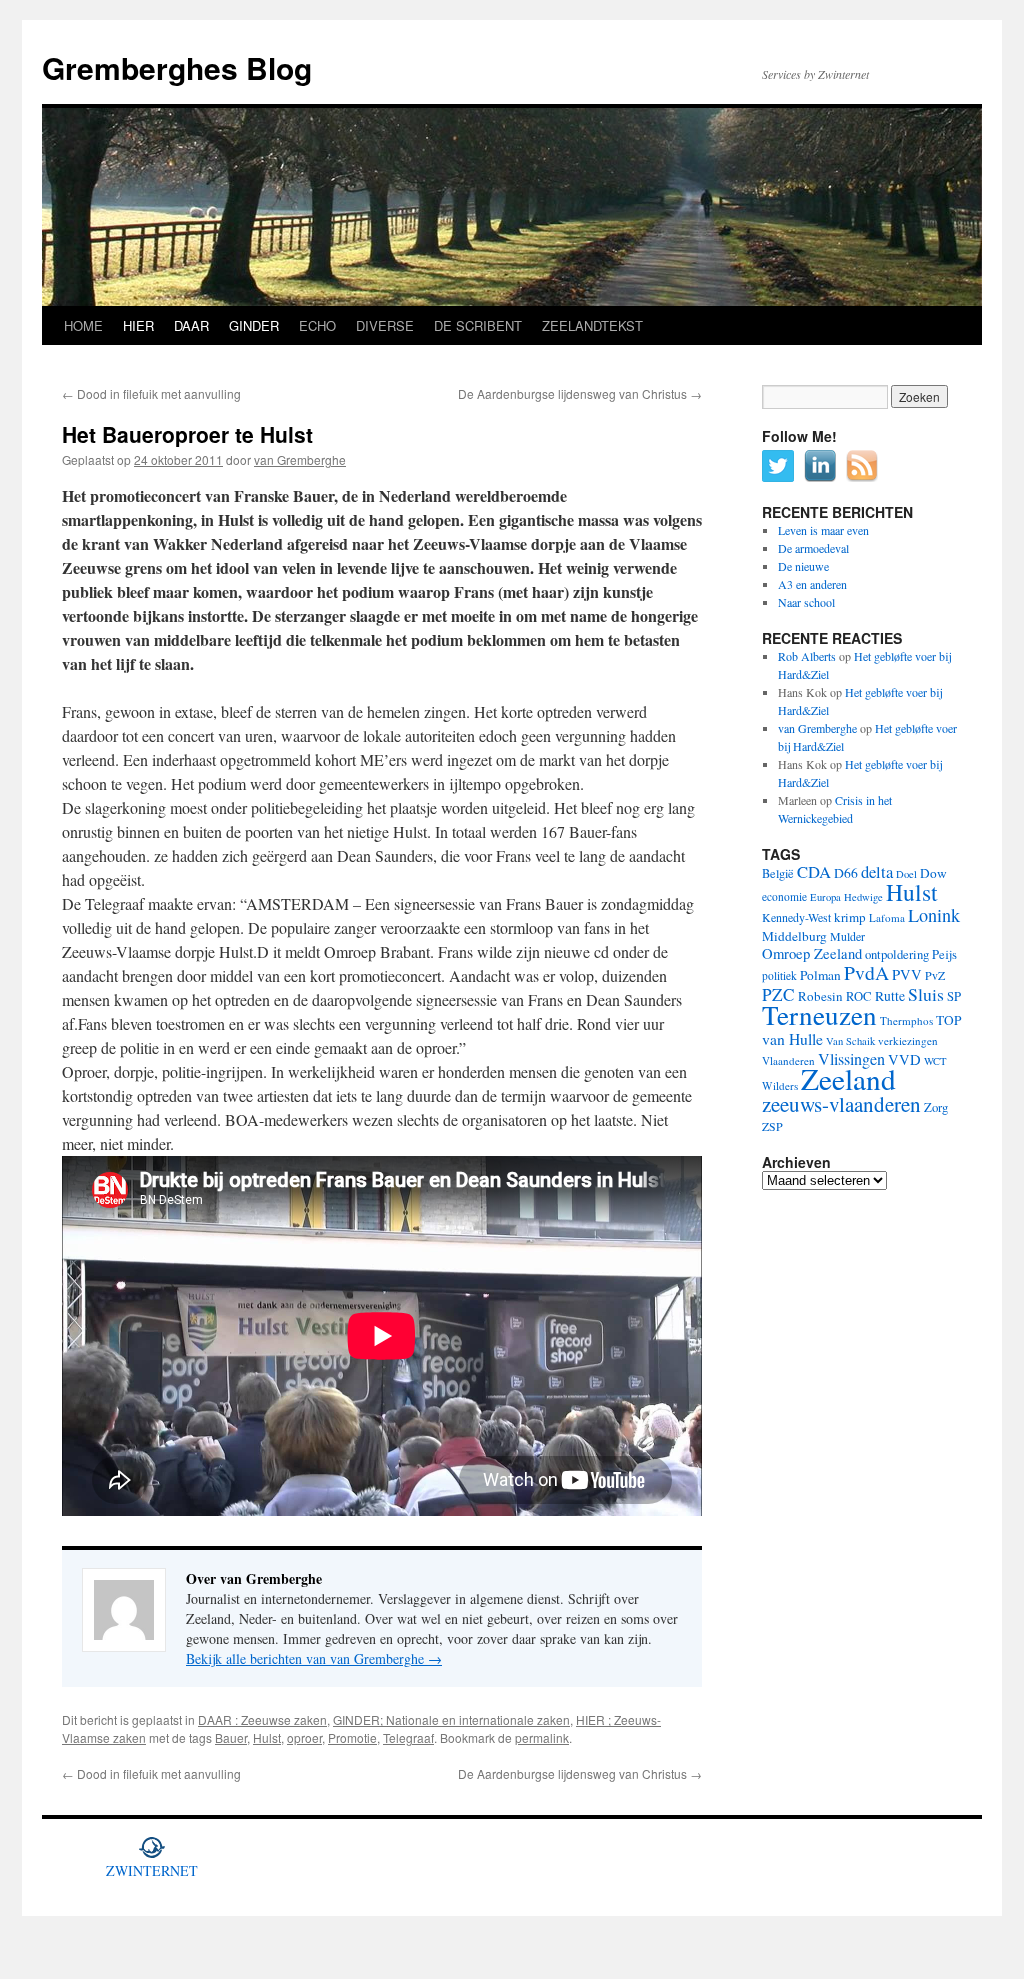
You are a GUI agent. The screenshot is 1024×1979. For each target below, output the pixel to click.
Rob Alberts (807, 656)
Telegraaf (408, 1737)
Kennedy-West (796, 917)
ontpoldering (897, 954)
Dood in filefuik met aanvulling (151, 393)
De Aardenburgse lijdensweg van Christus (580, 393)
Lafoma (887, 917)
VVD (904, 1059)
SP (954, 996)
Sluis (926, 994)
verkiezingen (908, 1040)
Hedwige (863, 897)
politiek (779, 975)
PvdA (866, 972)
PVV (907, 974)
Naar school (806, 602)
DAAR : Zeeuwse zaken (262, 1719)
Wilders (780, 1085)
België (778, 873)
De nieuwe (803, 566)
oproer (304, 1737)
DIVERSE (385, 325)
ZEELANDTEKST (592, 325)
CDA (814, 871)
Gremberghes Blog (177, 67)
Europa (825, 897)
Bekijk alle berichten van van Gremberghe (314, 1658)
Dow (933, 873)
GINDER (254, 325)
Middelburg (794, 936)
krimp (850, 917)
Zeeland (848, 1078)
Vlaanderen (788, 1060)
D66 (846, 873)
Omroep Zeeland (812, 953)
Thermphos (906, 1020)
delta (877, 871)
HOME (83, 325)
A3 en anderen (812, 584)
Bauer (231, 1737)
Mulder (847, 936)
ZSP (772, 1126)
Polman (820, 975)
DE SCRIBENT (478, 325)
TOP (948, 1020)
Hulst (267, 1737)
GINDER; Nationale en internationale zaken (451, 1719)
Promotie (352, 1737)
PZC (778, 994)
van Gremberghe (300, 459)
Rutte (890, 996)
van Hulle (792, 1038)
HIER (138, 325)
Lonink (934, 915)
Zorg (936, 1107)
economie (784, 896)
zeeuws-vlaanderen (841, 1104)
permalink (542, 1737)
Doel (906, 874)
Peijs (944, 954)
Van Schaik (850, 1041)
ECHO (317, 325)
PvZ (935, 975)
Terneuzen (819, 1014)
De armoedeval (813, 548)
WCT (935, 1061)
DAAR (191, 325)
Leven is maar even (823, 530)
